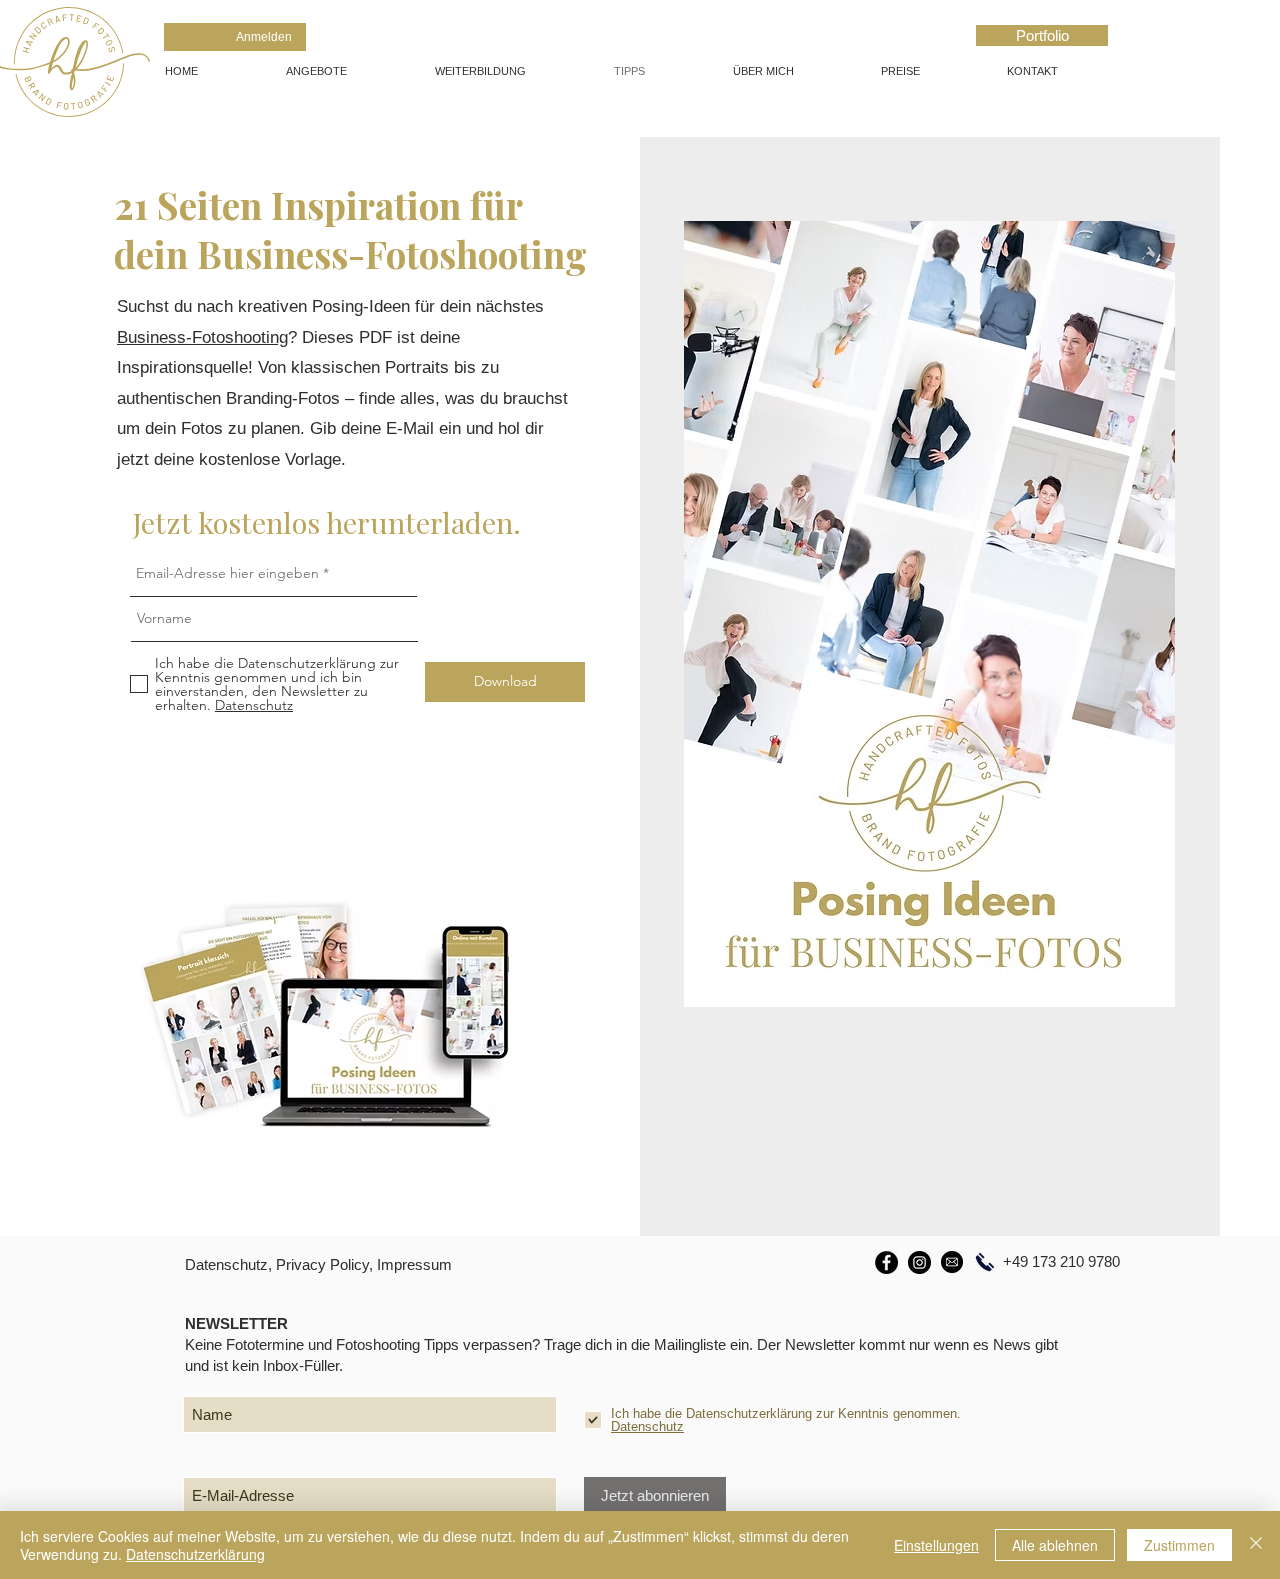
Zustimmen (1179, 1545)
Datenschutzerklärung (195, 1554)
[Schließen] (1256, 1545)
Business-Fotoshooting (202, 337)
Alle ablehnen (1055, 1545)
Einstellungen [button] (936, 1545)
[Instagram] (919, 1262)
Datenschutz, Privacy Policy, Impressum (318, 1264)
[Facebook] (886, 1262)
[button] (345, 71)
